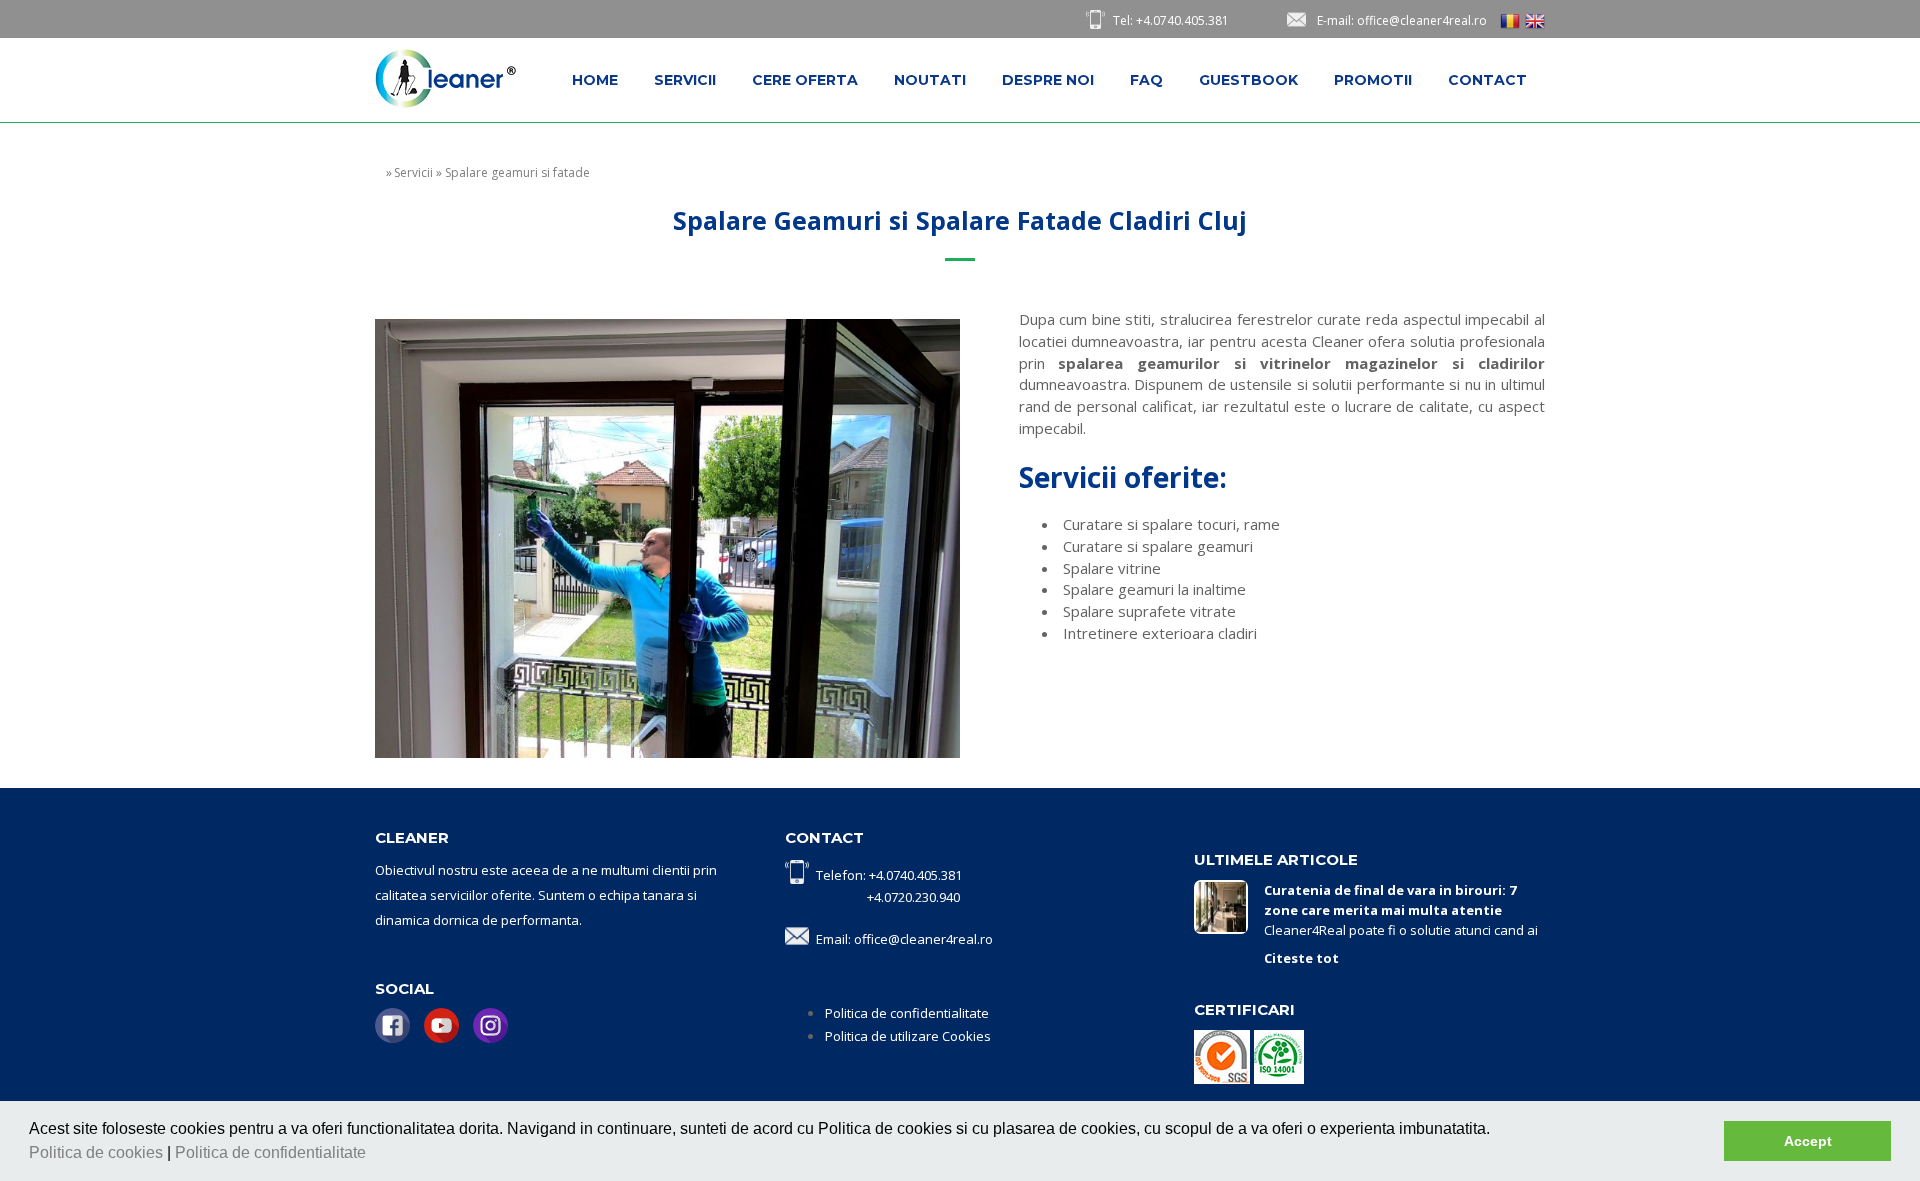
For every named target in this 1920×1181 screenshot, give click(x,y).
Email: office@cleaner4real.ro (904, 939)
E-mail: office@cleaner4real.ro (1402, 20)
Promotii (1373, 80)
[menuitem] (595, 80)
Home (595, 80)
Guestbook (1248, 80)
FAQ (1146, 80)
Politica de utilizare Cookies (908, 1036)
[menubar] (1049, 80)
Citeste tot (1301, 958)
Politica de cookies (98, 1152)
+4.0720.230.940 (913, 897)
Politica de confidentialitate (272, 1152)
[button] (373, 1155)
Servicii (685, 80)
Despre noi (1048, 80)
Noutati (930, 80)
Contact (1487, 80)
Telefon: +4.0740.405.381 (889, 875)
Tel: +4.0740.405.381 (1171, 20)
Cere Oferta (805, 80)
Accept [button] (1808, 1141)
